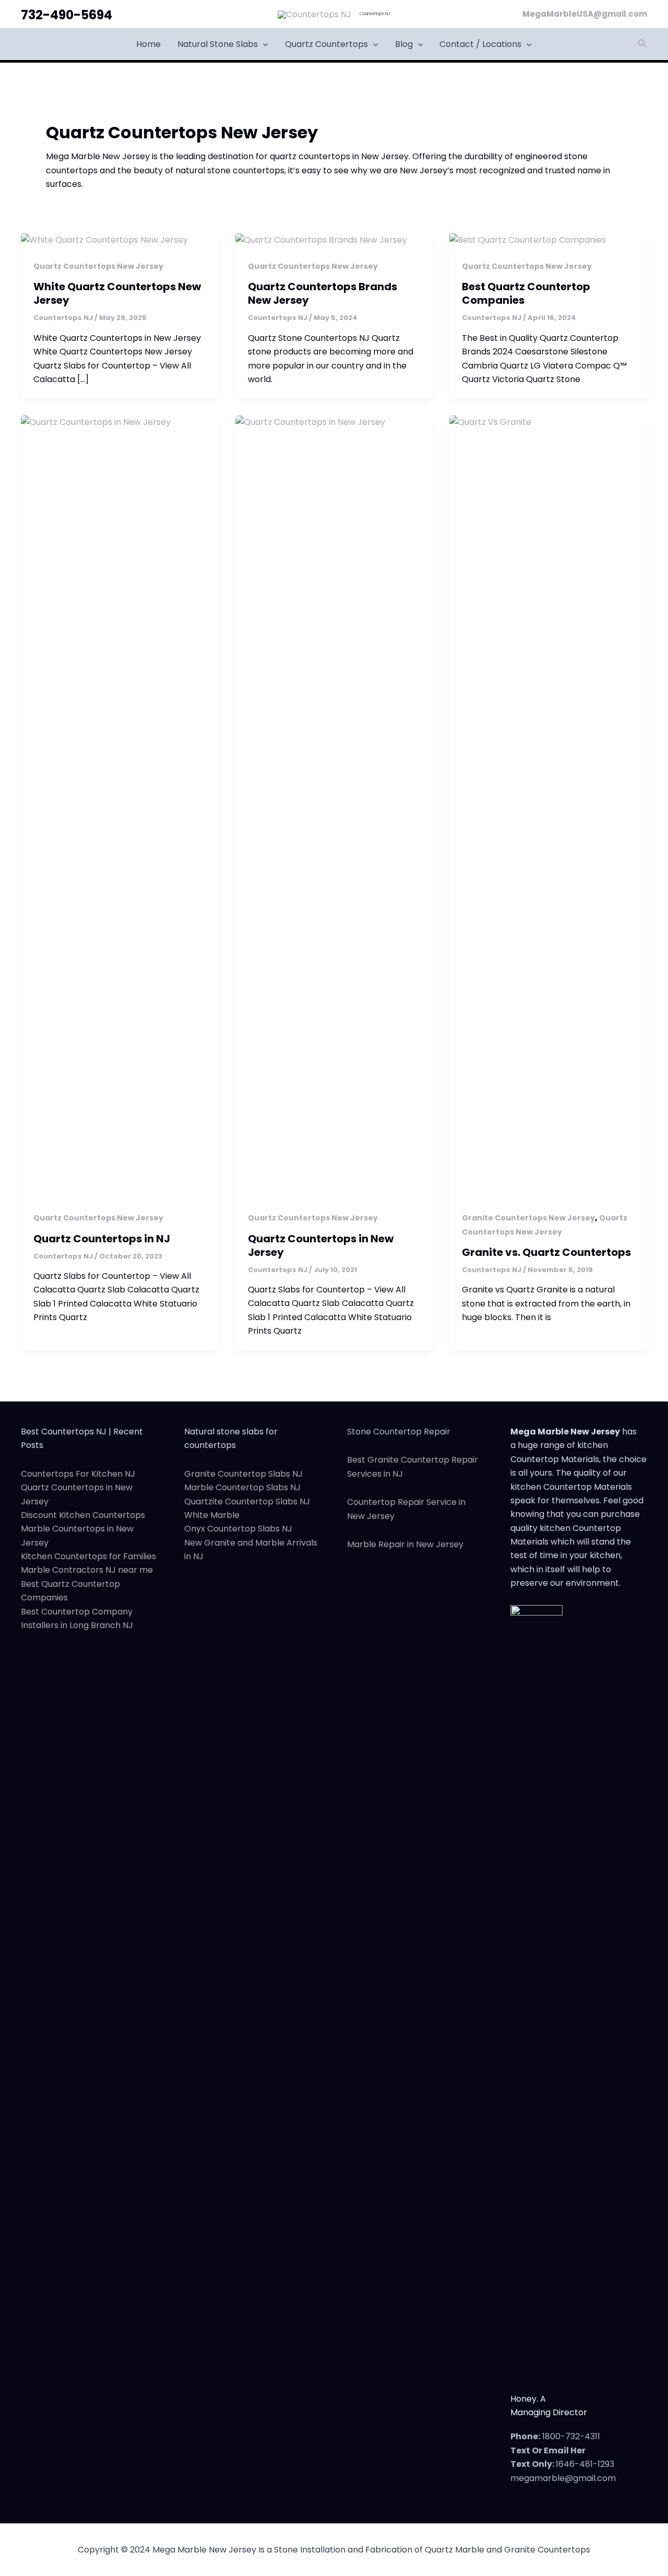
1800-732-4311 (571, 2436)
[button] (263, 44)
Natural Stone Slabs (218, 44)
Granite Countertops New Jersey (528, 1218)
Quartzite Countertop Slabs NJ (247, 1501)
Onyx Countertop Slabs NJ (238, 1529)
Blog (404, 44)
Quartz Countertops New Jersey (98, 266)
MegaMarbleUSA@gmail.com (585, 14)
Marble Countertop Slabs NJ (242, 1487)
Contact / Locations (480, 44)
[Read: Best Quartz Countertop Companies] (528, 239)
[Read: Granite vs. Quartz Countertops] (548, 807)
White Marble (212, 1515)
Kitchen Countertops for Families (88, 1556)
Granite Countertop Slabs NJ (243, 1474)
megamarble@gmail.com (563, 2478)
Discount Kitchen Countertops (83, 1515)
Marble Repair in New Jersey (405, 1544)
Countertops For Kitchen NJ (78, 1474)
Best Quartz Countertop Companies (526, 293)
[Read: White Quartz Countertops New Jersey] (104, 239)
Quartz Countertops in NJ (102, 1239)
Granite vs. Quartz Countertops (546, 1252)
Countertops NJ (375, 14)
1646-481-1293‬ (585, 2464)
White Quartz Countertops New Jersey (117, 293)
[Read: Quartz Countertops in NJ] (120, 807)
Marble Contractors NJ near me (87, 1570)
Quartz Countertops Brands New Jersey (323, 293)
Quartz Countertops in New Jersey (321, 1245)
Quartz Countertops (326, 44)
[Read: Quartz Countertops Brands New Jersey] (321, 239)
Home (148, 44)
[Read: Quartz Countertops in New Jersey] (334, 807)
